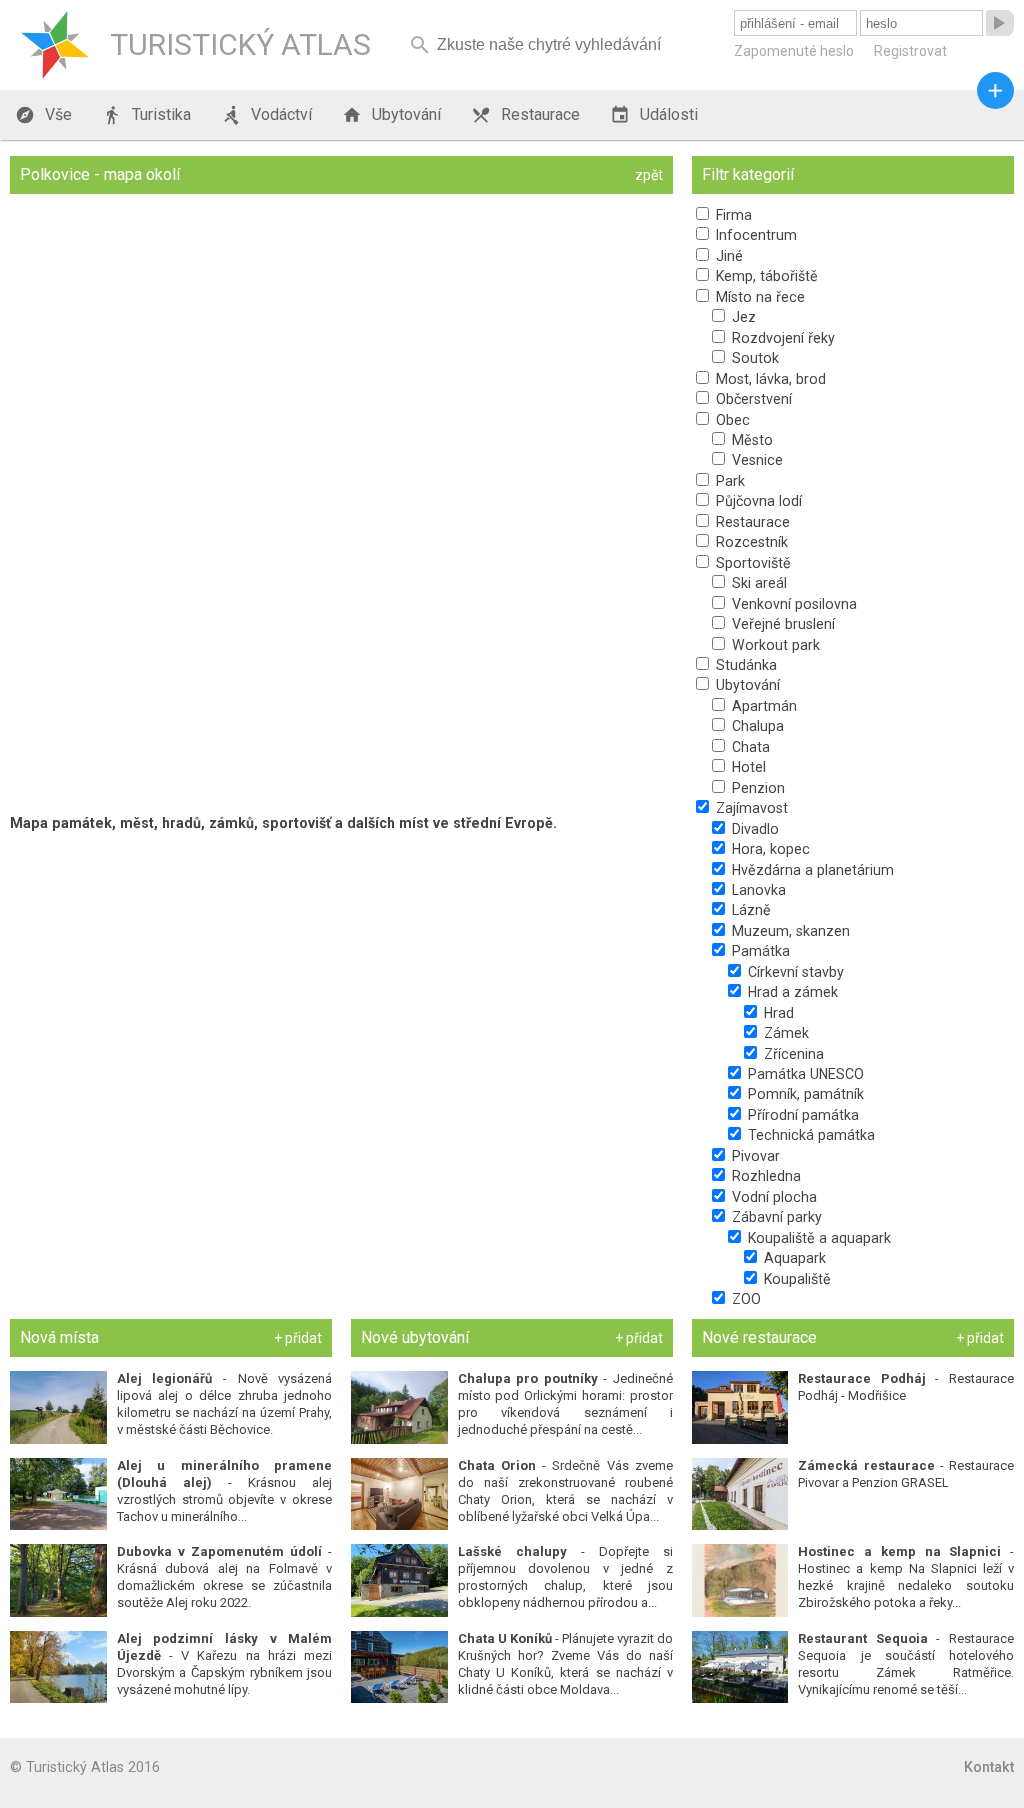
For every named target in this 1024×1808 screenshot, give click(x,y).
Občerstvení (752, 399)
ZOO (744, 1299)
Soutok (753, 358)
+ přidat (298, 1338)
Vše (43, 115)
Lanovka (757, 890)
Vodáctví (266, 115)
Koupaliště (795, 1279)
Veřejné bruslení (781, 624)
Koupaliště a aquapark (817, 1238)
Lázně (749, 910)
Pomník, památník (804, 1094)
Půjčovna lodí (757, 501)
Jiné (727, 256)
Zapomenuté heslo (794, 51)
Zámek (784, 1033)
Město (750, 440)
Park (728, 481)
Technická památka (809, 1135)
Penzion (756, 788)
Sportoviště (751, 563)
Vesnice (755, 460)
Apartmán (762, 706)
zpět (649, 175)
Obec (731, 420)
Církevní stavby (794, 972)
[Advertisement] (341, 982)
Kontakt (989, 1767)
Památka (759, 951)
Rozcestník (750, 542)
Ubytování (391, 115)
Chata (749, 747)
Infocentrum (754, 235)
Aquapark (793, 1258)
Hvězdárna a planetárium (811, 870)
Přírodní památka (801, 1115)
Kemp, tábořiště (765, 276)
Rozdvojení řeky (781, 338)
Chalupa (756, 726)
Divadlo (753, 829)
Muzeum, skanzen (789, 931)
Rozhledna (764, 1176)
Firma (732, 215)
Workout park (774, 645)
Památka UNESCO (804, 1074)
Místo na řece (758, 297)
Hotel (747, 767)
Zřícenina (792, 1054)
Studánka (744, 665)
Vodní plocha (772, 1197)
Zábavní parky (775, 1217)
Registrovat (910, 51)
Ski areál (757, 583)
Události (654, 115)
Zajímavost (750, 808)
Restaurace (525, 115)
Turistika (146, 115)
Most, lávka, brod (769, 379)
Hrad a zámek (791, 992)
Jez (742, 317)
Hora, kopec (769, 849)
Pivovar (754, 1156)
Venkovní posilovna (792, 604)
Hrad (777, 1013)
